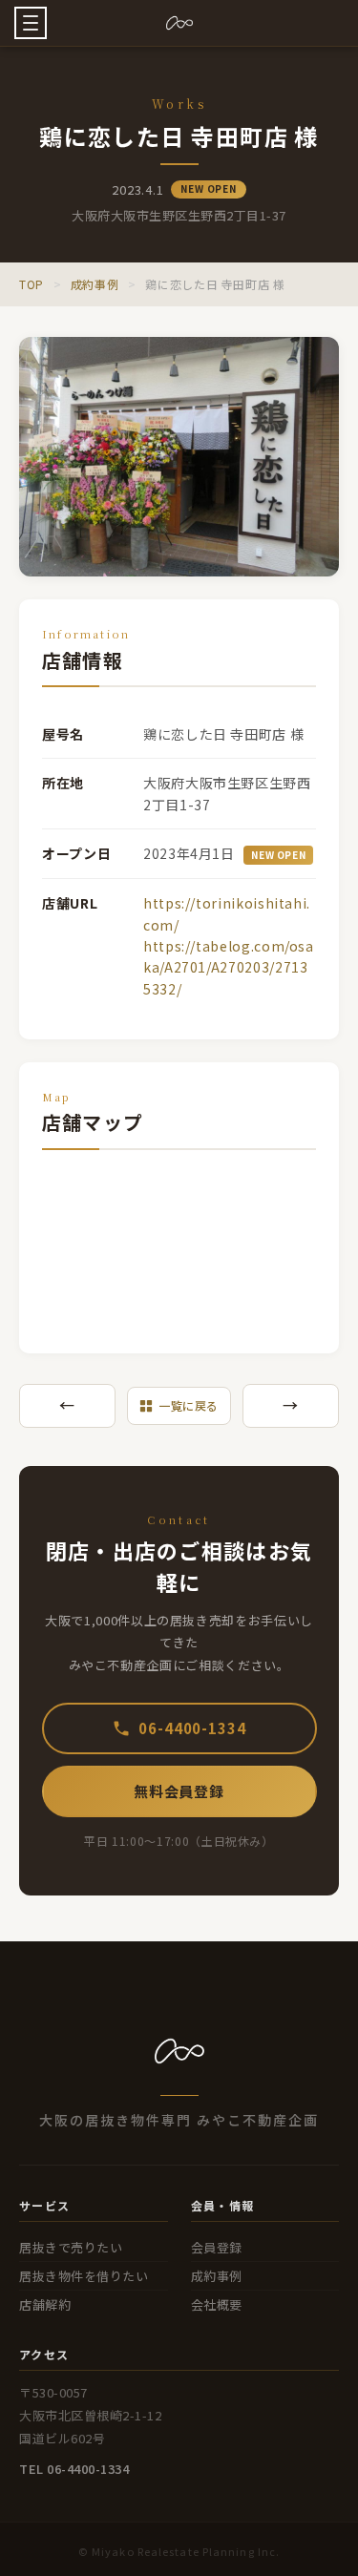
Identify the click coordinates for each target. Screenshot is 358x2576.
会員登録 (217, 2247)
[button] (31, 23)
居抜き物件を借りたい (84, 2276)
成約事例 (95, 284)
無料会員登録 (179, 1791)
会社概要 (217, 2304)
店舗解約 (45, 2304)
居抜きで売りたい (71, 2247)
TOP (32, 284)
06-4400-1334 (192, 1728)
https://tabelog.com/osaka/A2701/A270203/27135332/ (229, 967)
